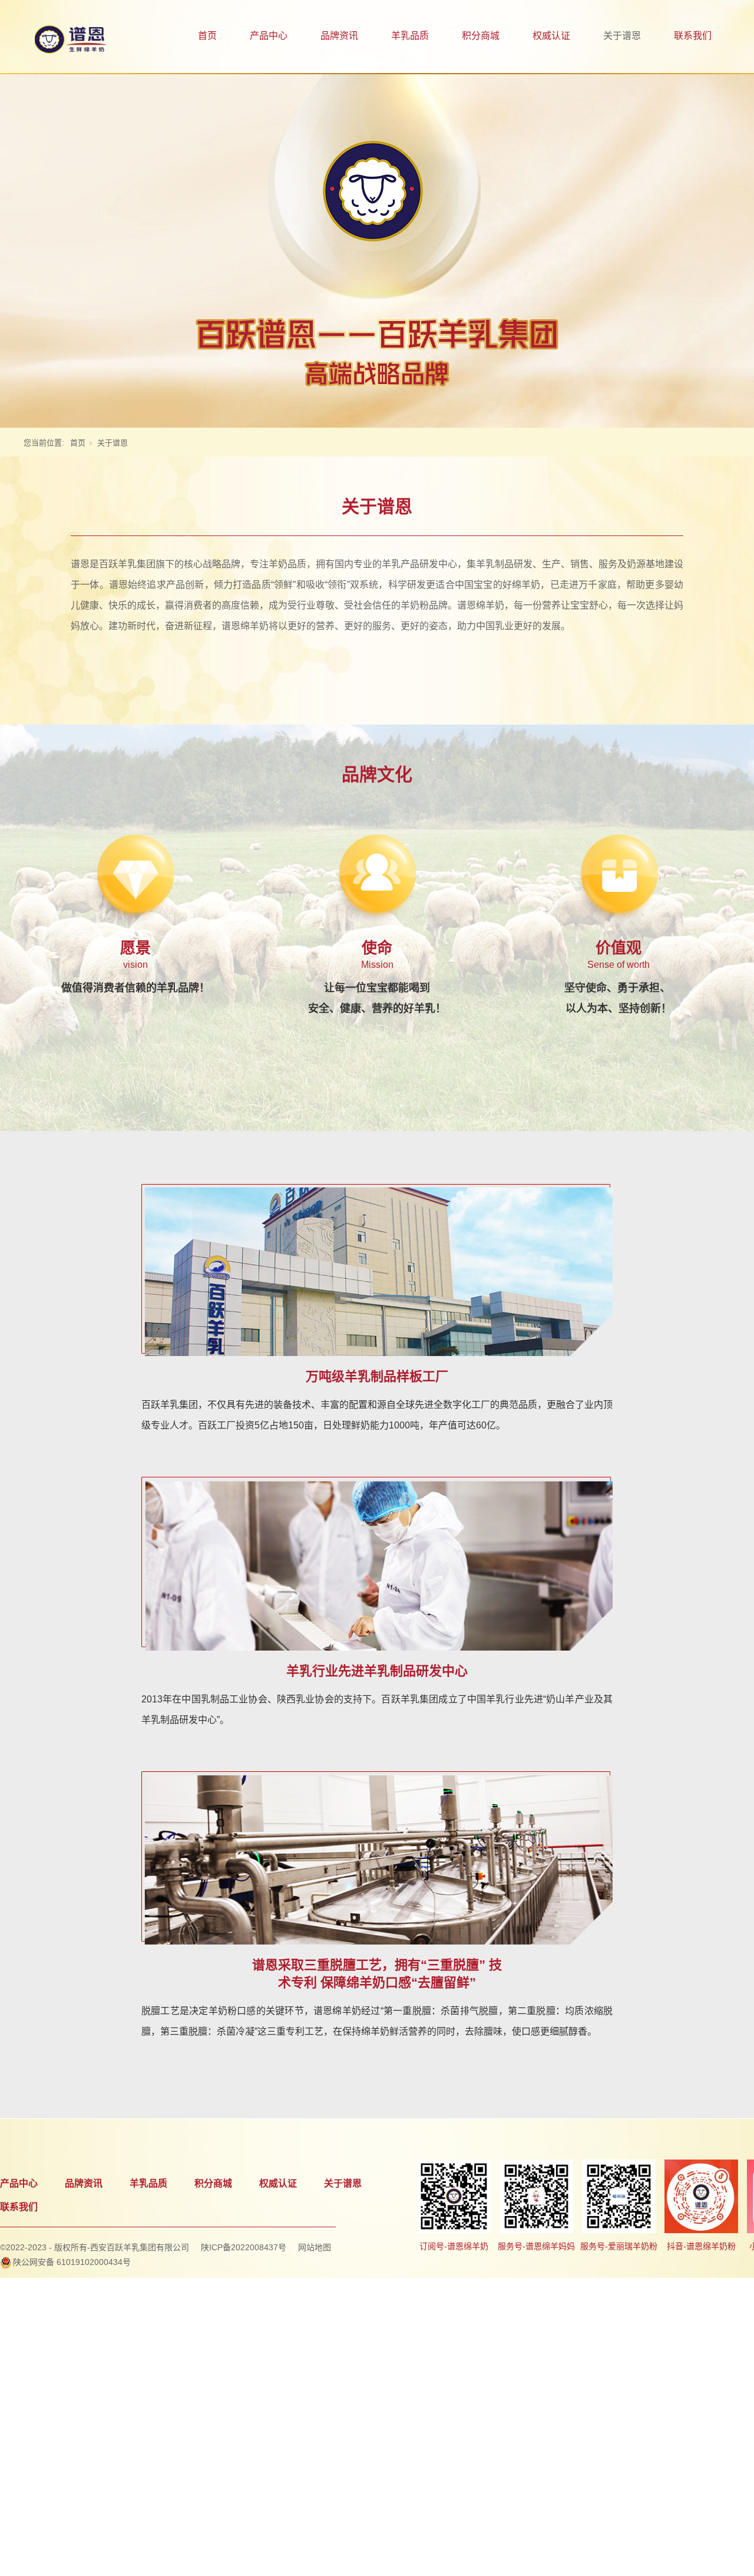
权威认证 (551, 36)
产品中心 (269, 36)
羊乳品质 (410, 36)
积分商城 (481, 36)
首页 (207, 36)
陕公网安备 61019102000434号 (72, 2262)
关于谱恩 (622, 36)
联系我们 (693, 36)
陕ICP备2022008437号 (244, 2247)
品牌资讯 (339, 36)
